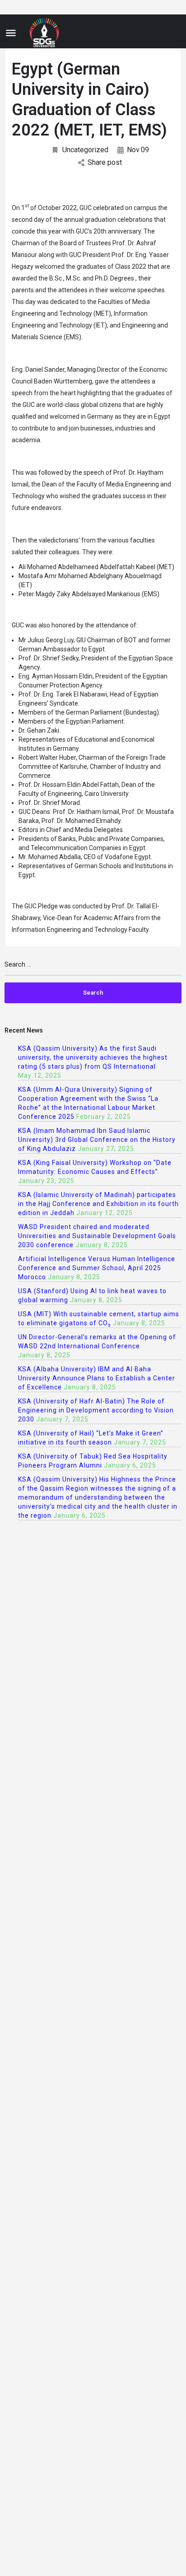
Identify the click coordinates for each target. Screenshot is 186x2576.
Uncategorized (85, 150)
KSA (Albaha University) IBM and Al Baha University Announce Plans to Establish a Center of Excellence (97, 1378)
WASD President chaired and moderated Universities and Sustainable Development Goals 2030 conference (97, 1236)
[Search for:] (93, 968)
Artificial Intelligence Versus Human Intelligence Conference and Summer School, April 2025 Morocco (97, 1268)
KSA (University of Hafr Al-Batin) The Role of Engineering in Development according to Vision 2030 (96, 1410)
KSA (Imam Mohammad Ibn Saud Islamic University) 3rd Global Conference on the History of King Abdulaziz (97, 1140)
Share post (105, 162)
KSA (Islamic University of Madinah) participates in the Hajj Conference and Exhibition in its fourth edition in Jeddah (98, 1204)
